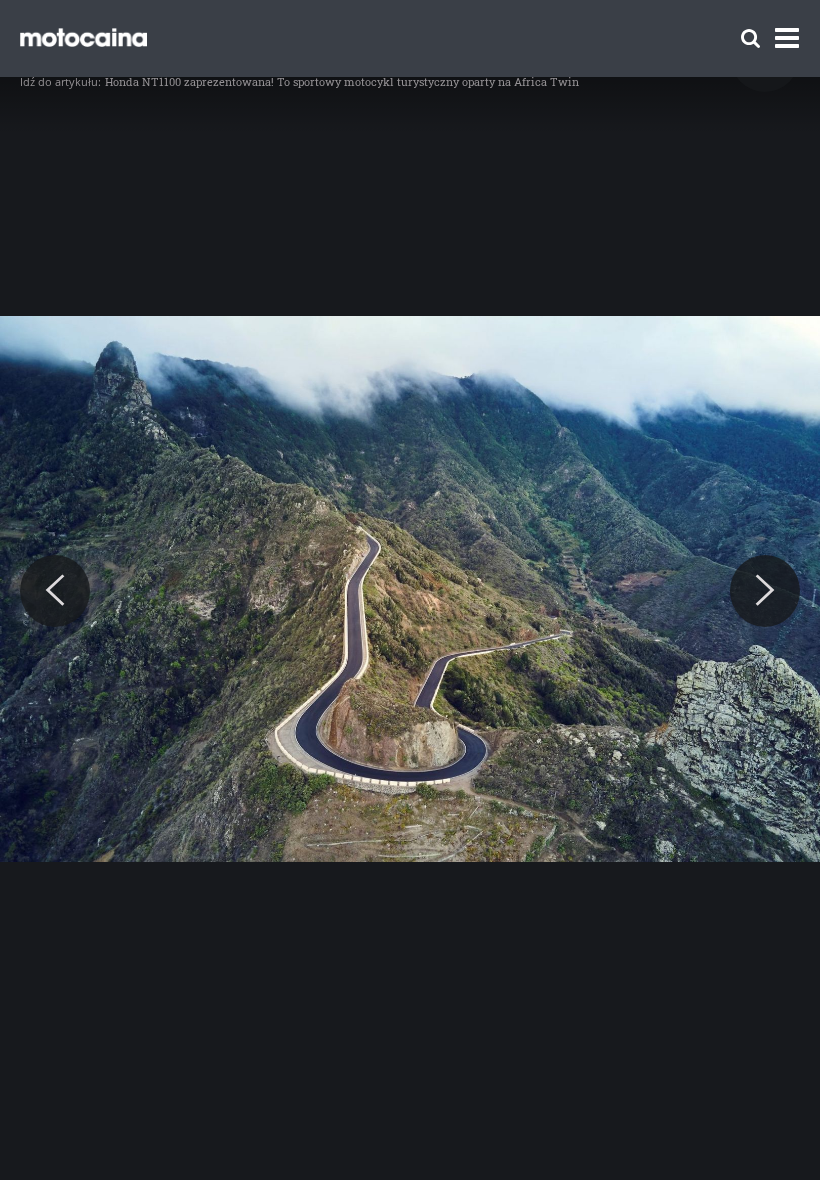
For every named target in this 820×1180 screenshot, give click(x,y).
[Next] (765, 591)
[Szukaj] (750, 38)
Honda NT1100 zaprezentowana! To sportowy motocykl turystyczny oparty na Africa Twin (342, 81)
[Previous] (55, 591)
